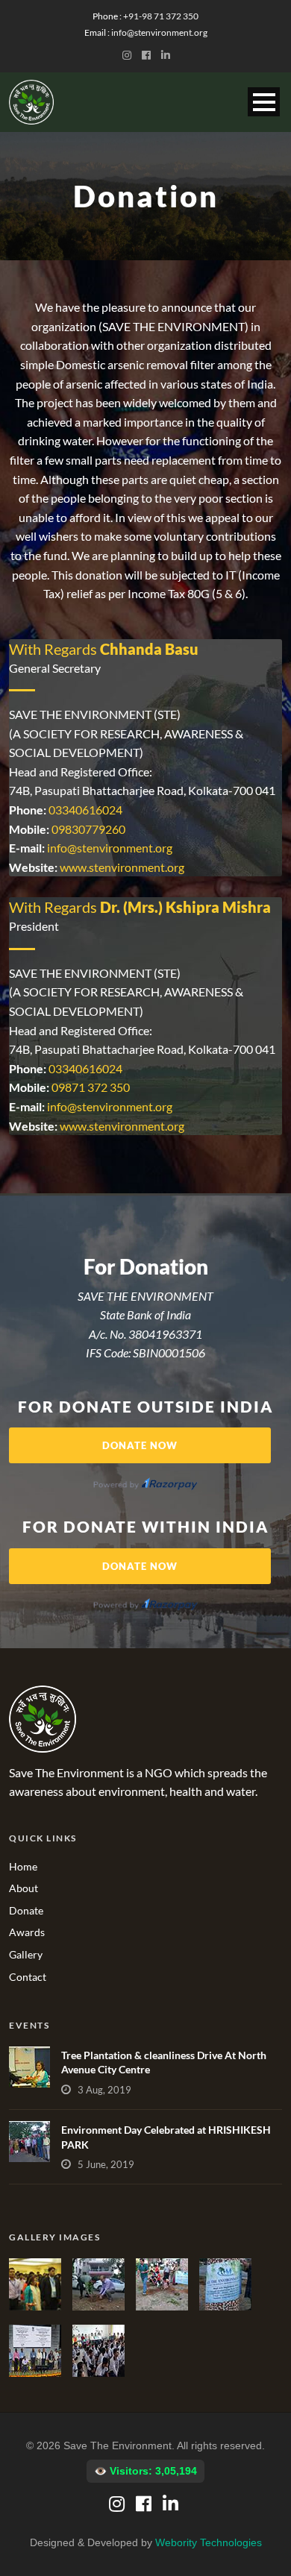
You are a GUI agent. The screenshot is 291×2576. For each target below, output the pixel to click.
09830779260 (88, 829)
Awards (27, 1932)
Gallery (26, 1954)
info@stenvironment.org (159, 32)
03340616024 (85, 810)
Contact (28, 1977)
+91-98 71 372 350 (161, 16)
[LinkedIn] (168, 55)
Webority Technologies (209, 2542)
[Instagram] (130, 55)
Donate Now (140, 1445)
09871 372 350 (91, 1087)
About (24, 1888)
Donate (26, 1910)
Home (23, 1866)
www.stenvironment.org (122, 867)
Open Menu (264, 102)
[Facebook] (149, 55)
